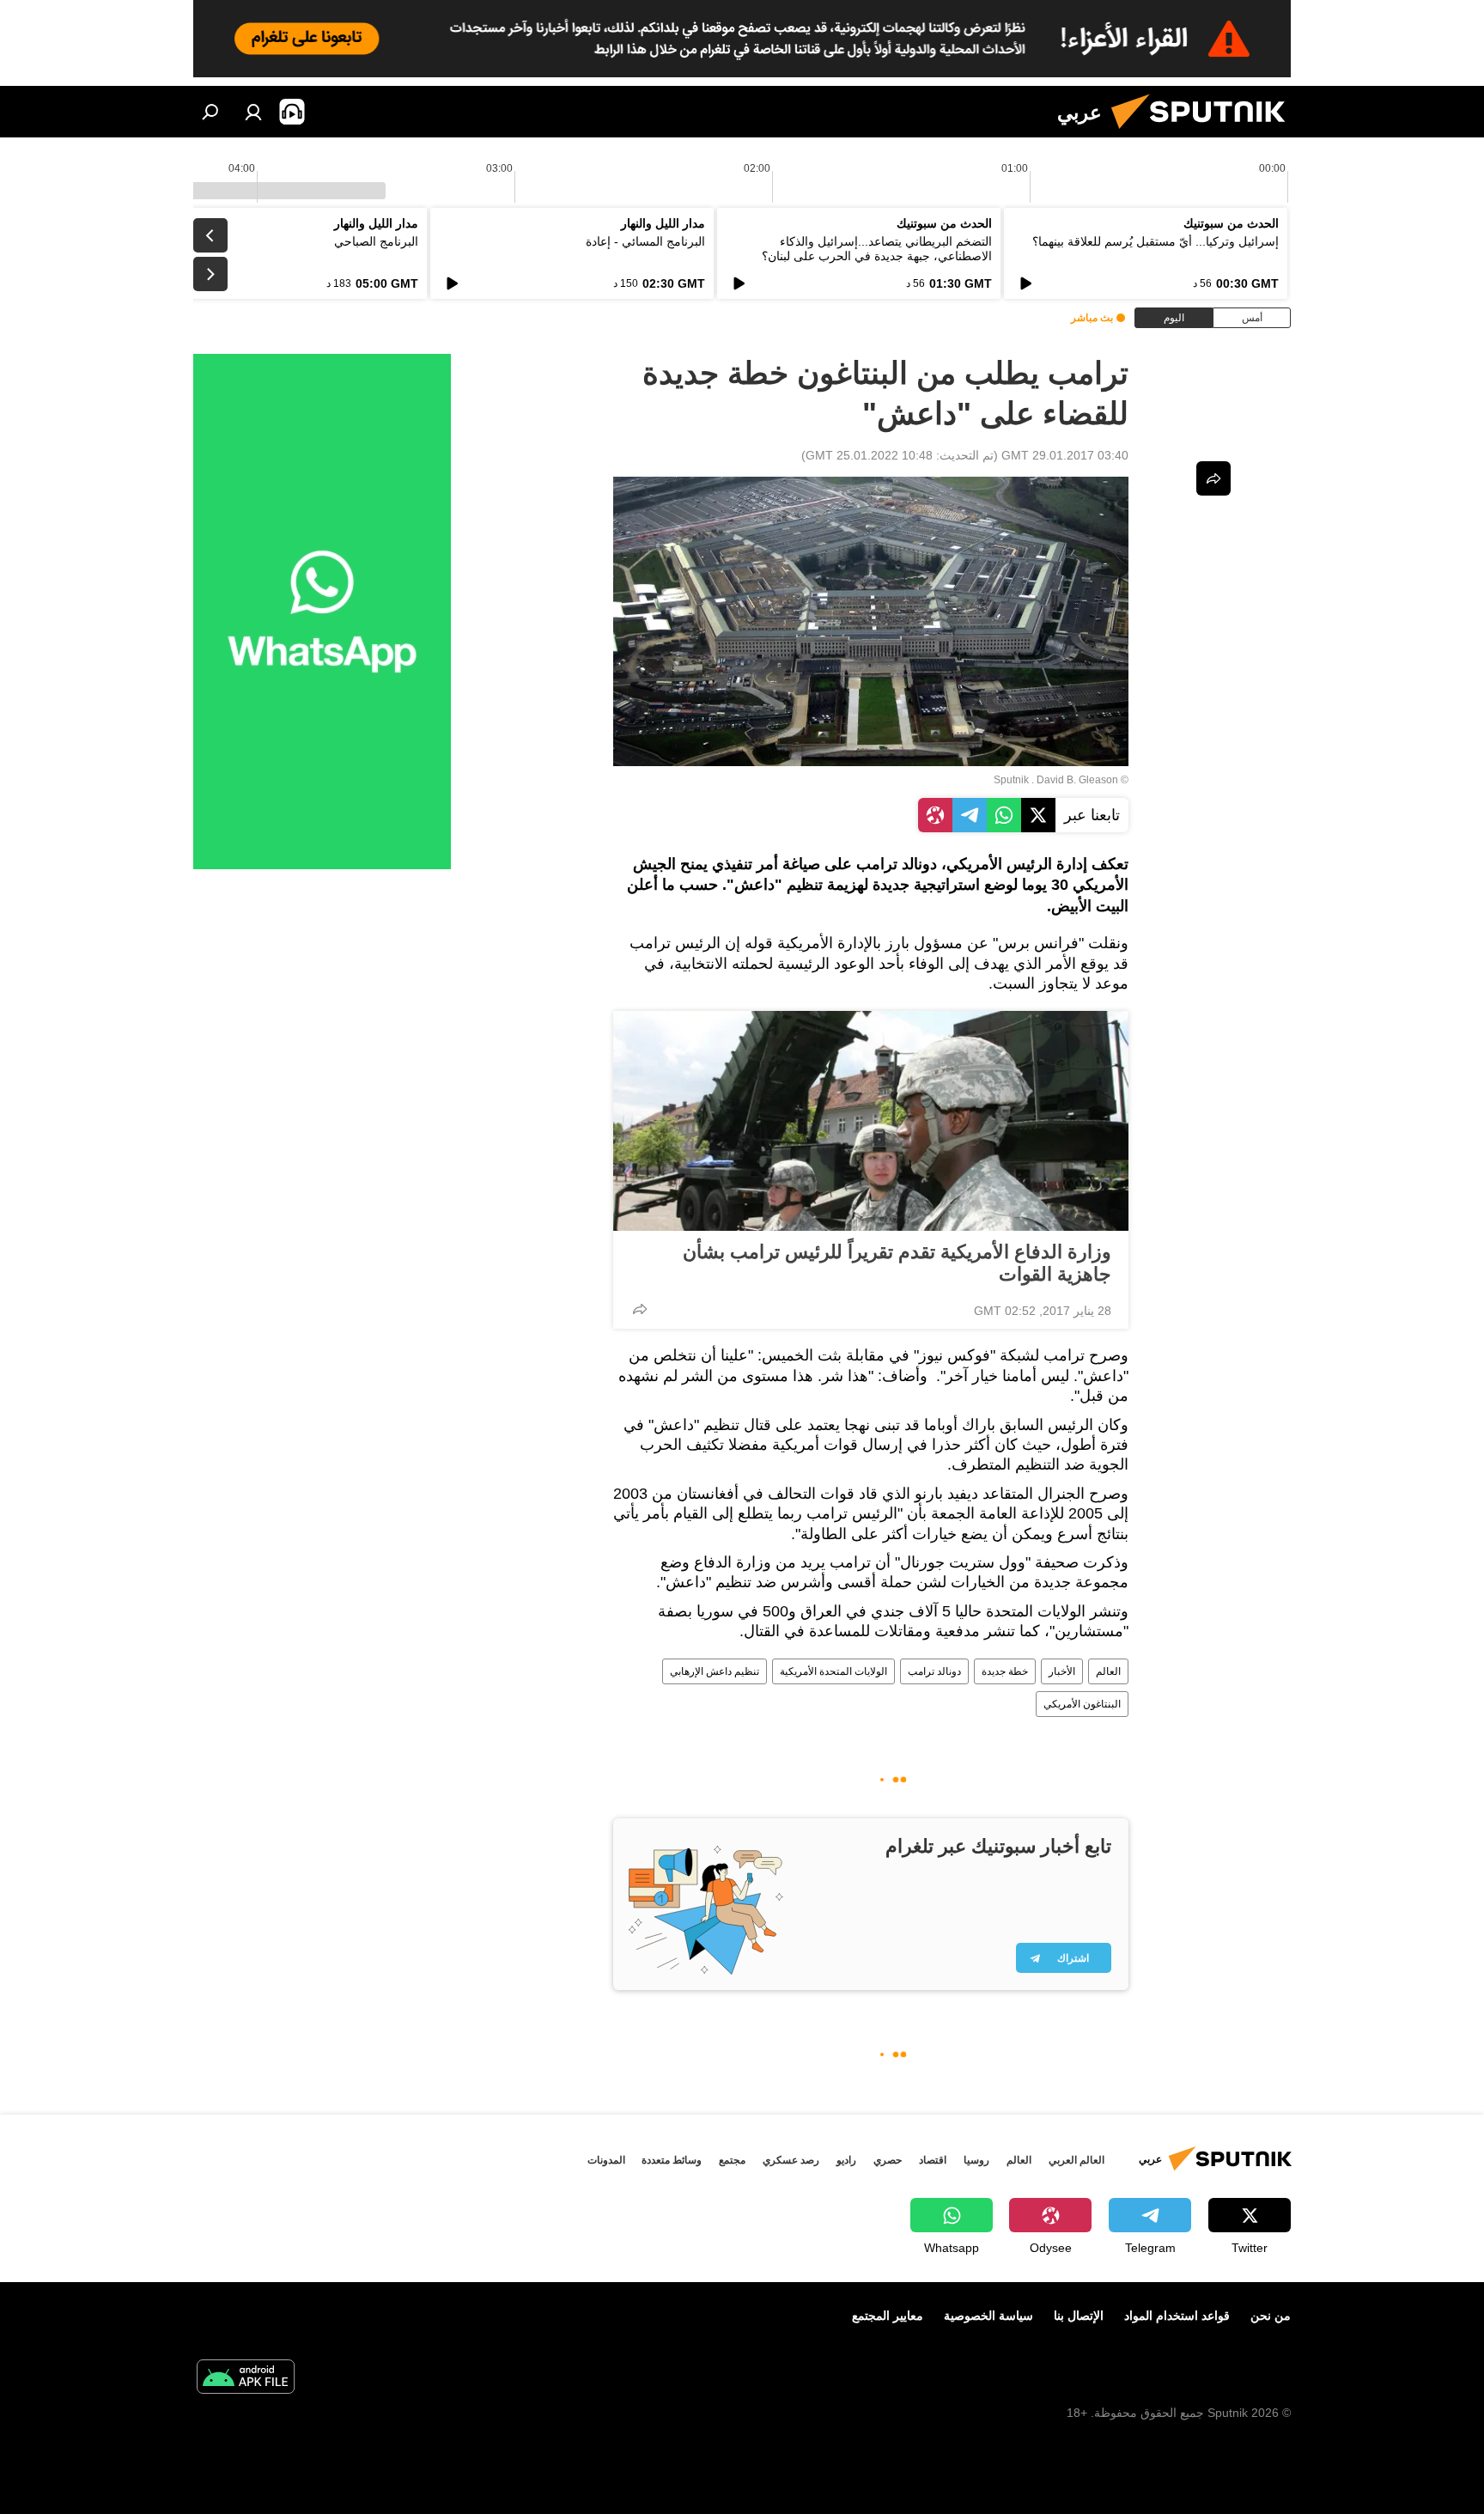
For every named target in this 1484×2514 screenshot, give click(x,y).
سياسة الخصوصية (988, 2316)
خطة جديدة (1005, 1671)
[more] (640, 1309)
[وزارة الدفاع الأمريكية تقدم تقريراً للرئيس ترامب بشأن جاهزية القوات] (871, 1121)
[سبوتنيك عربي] (1205, 133)
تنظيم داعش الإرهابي (715, 1671)
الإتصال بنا (1079, 2316)
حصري (888, 2160)
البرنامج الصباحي (376, 241)
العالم (1108, 1671)
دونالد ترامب (934, 1671)
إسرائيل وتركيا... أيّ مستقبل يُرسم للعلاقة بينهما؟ (1156, 241)
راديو (846, 2160)
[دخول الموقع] (253, 112)
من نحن (1271, 2316)
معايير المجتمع (888, 2316)
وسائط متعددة (672, 2160)
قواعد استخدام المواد (1177, 2316)
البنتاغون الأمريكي (1082, 1704)
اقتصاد (933, 2160)
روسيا (976, 2160)
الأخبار (1062, 1671)
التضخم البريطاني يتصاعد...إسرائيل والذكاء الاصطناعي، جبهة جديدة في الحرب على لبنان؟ (877, 249)
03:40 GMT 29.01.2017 (1065, 455)
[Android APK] (246, 2379)
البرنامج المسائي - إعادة (645, 241)
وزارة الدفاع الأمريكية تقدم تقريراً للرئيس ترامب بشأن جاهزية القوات (897, 1263)
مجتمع (732, 2160)
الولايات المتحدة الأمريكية (833, 1671)
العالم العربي (1077, 2160)
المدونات (606, 2160)
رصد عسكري (791, 2160)
